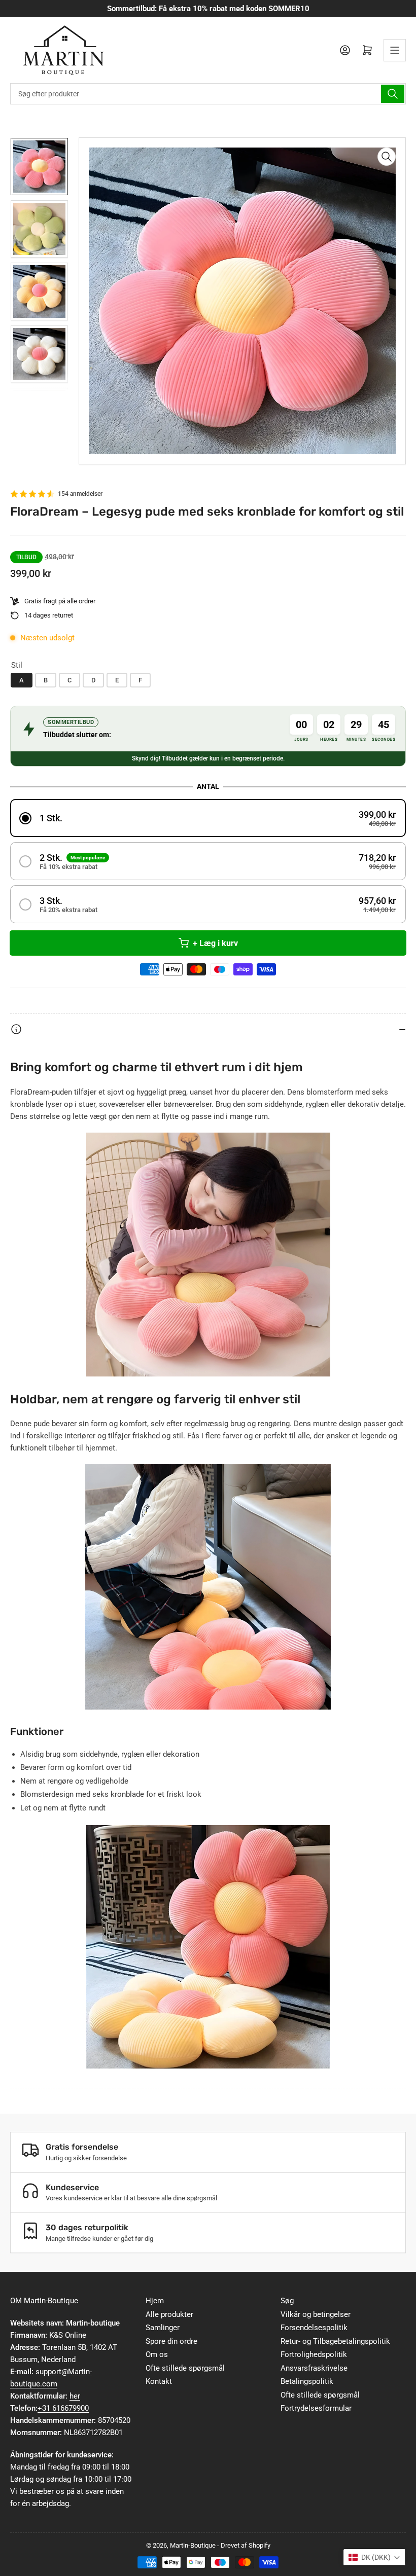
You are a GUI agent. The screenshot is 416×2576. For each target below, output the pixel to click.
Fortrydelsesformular (316, 2408)
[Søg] (393, 94)
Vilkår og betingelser (316, 2314)
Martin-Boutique (193, 2545)
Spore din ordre (171, 2341)
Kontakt (159, 2381)
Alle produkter (169, 2314)
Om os (157, 2354)
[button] (208, 818)
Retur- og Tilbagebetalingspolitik (335, 2341)
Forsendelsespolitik (314, 2328)
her (75, 2396)
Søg (287, 2301)
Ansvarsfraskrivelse (314, 2368)
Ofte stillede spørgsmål (185, 2368)
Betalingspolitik (307, 2381)
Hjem (155, 2301)
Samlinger (163, 2328)
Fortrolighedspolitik (314, 2354)
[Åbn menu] (395, 50)
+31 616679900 (63, 2408)
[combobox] (208, 94)
